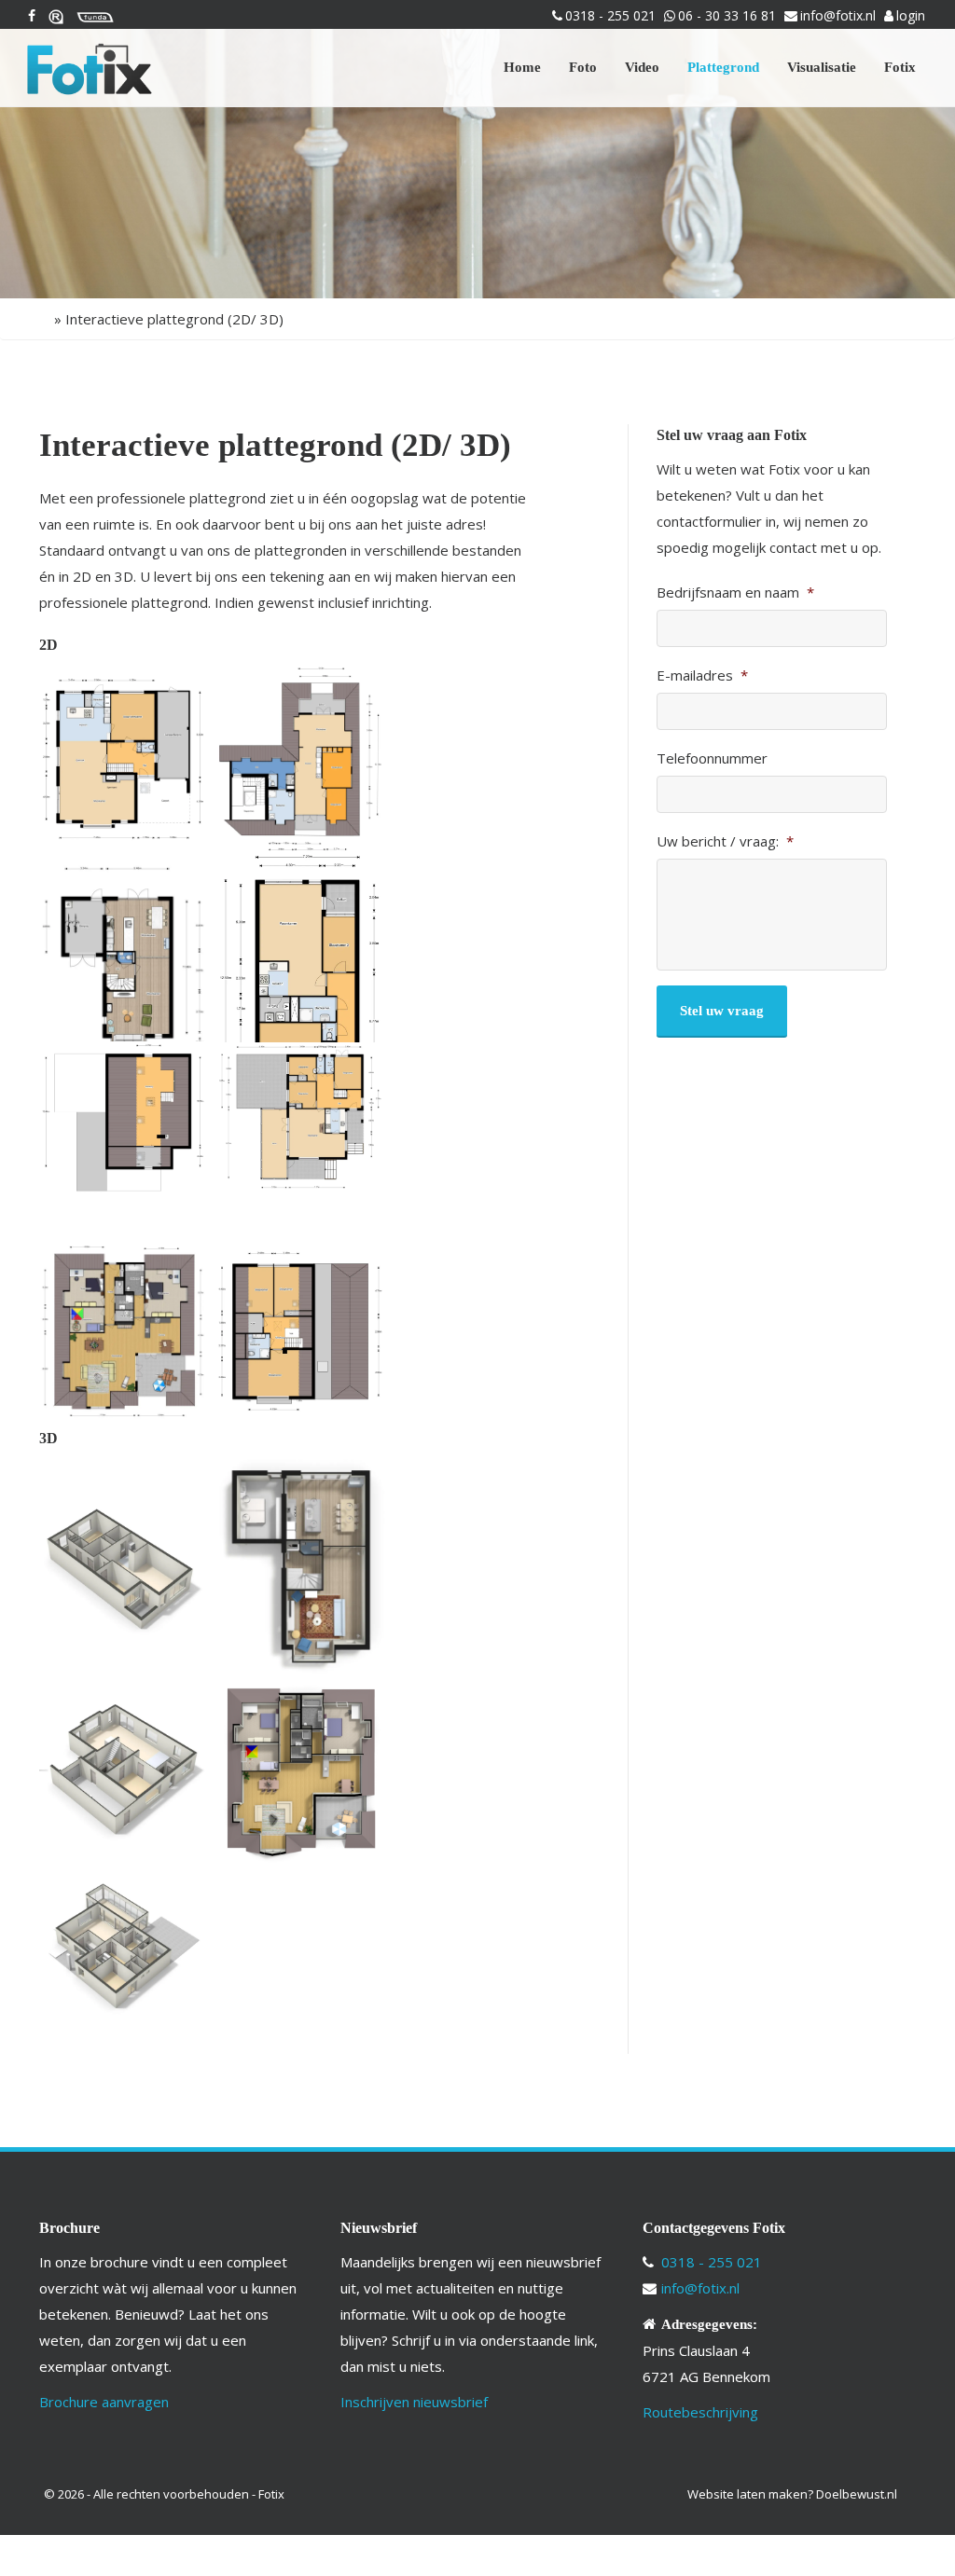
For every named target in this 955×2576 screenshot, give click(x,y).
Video (642, 67)
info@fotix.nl (838, 15)
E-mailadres (702, 675)
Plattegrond (723, 67)
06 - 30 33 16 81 (727, 15)
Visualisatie (822, 67)
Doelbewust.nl (857, 2494)
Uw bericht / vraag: (725, 841)
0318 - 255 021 (610, 15)
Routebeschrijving (700, 2412)
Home (522, 67)
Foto (583, 67)
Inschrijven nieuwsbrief (414, 2402)
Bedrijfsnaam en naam (735, 592)
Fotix (900, 67)
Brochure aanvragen (104, 2402)
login (911, 15)
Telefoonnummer (712, 758)
